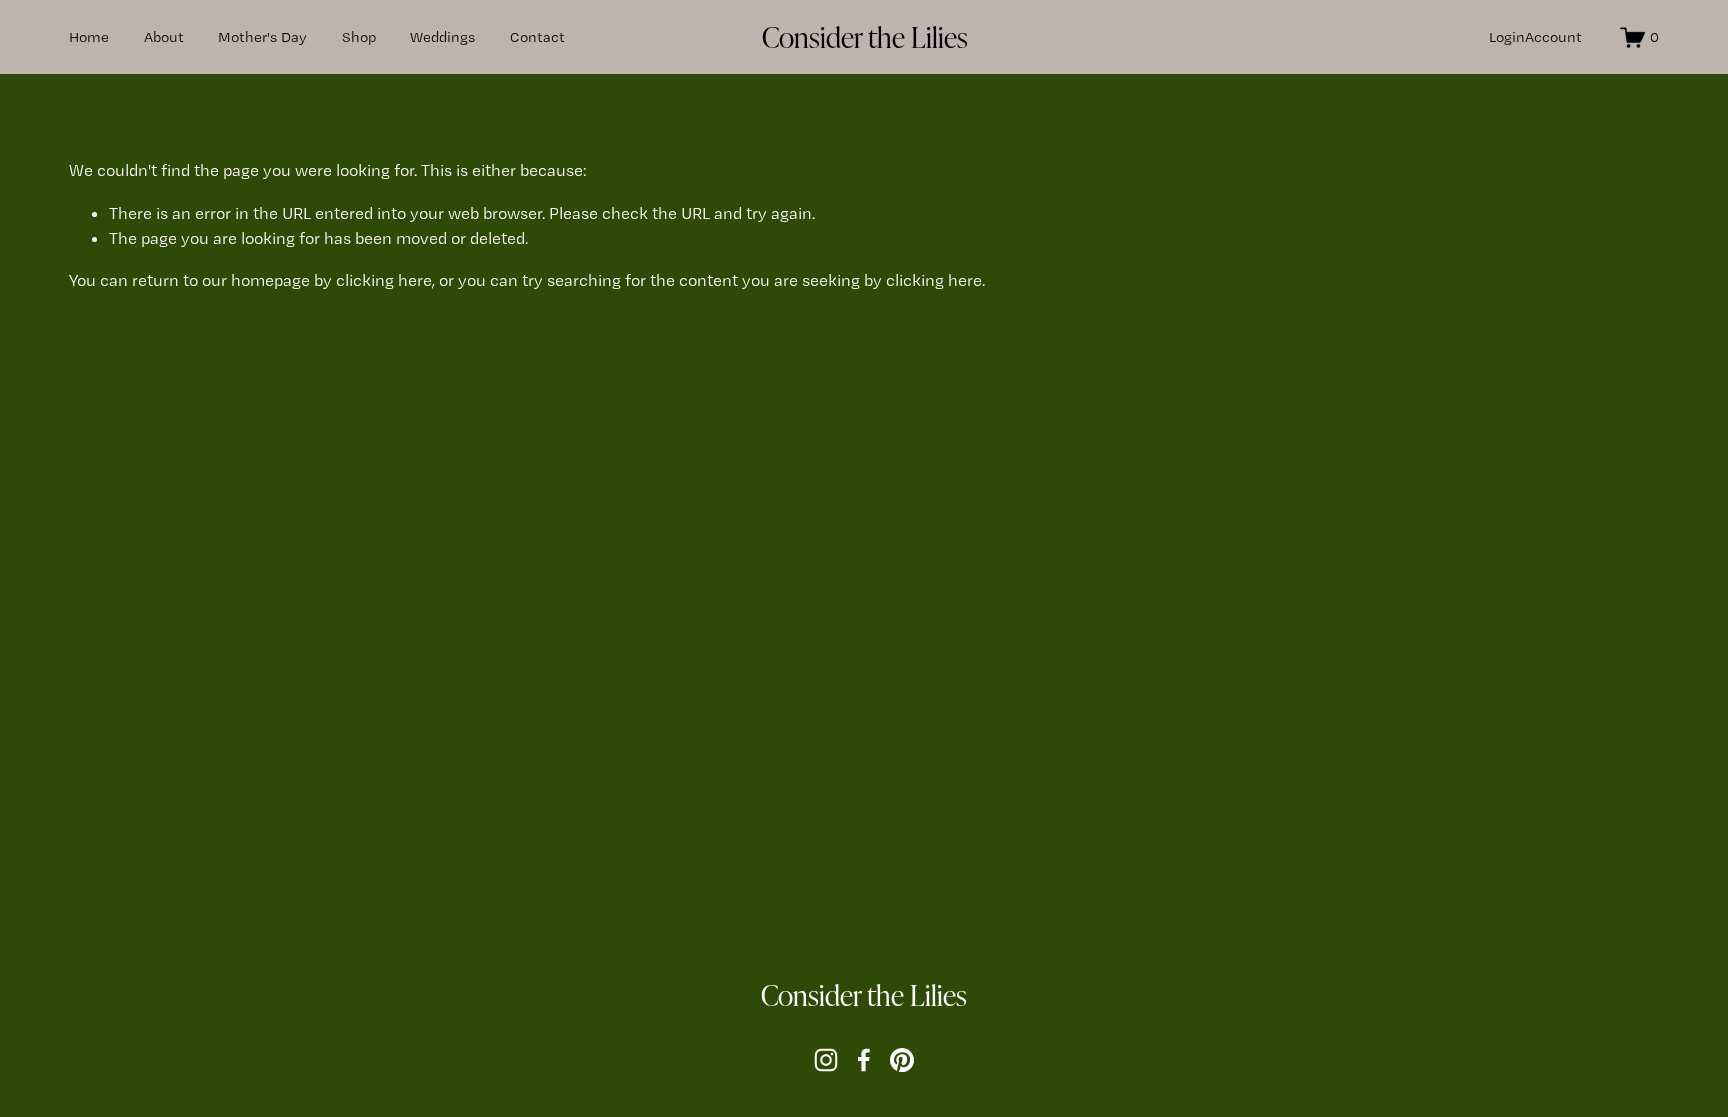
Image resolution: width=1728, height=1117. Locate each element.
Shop (359, 37)
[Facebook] (864, 1060)
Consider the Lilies (865, 36)
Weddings (442, 37)
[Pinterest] (902, 1060)
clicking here (384, 280)
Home (89, 37)
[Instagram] (826, 1060)
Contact (537, 37)
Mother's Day (262, 37)
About (164, 37)
